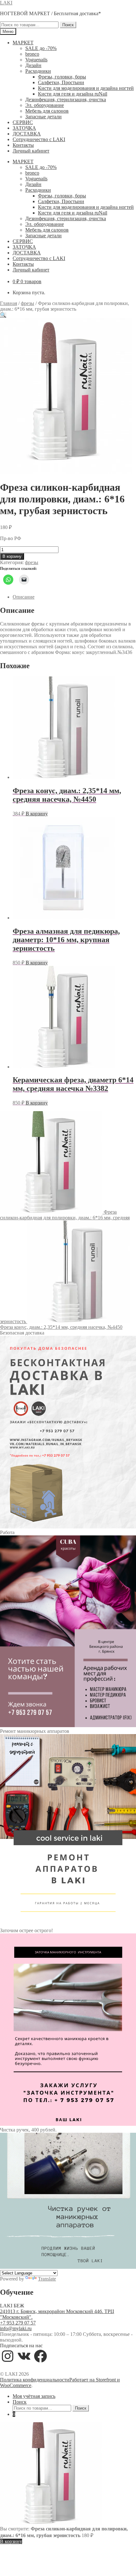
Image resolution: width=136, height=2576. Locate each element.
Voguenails (36, 60)
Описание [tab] (24, 597)
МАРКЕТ (23, 43)
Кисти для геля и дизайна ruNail (73, 94)
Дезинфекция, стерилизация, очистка (66, 100)
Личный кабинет (31, 151)
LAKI (6, 3)
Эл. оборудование (45, 105)
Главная (9, 303)
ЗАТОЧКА (24, 128)
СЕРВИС (23, 122)
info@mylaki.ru (16, 2328)
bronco (32, 54)
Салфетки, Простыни (61, 82)
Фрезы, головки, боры (62, 77)
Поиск (68, 25)
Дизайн (33, 65)
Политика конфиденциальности (35, 2380)
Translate (47, 2279)
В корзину (12, 556)
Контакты (23, 145)
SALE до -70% (41, 48)
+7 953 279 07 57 (18, 2323)
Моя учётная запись (34, 2396)
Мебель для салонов (47, 111)
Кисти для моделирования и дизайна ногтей (86, 88)
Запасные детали (43, 117)
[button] (3, 315)
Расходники (38, 71)
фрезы (28, 303)
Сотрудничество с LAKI (39, 139)
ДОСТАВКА (27, 134)
